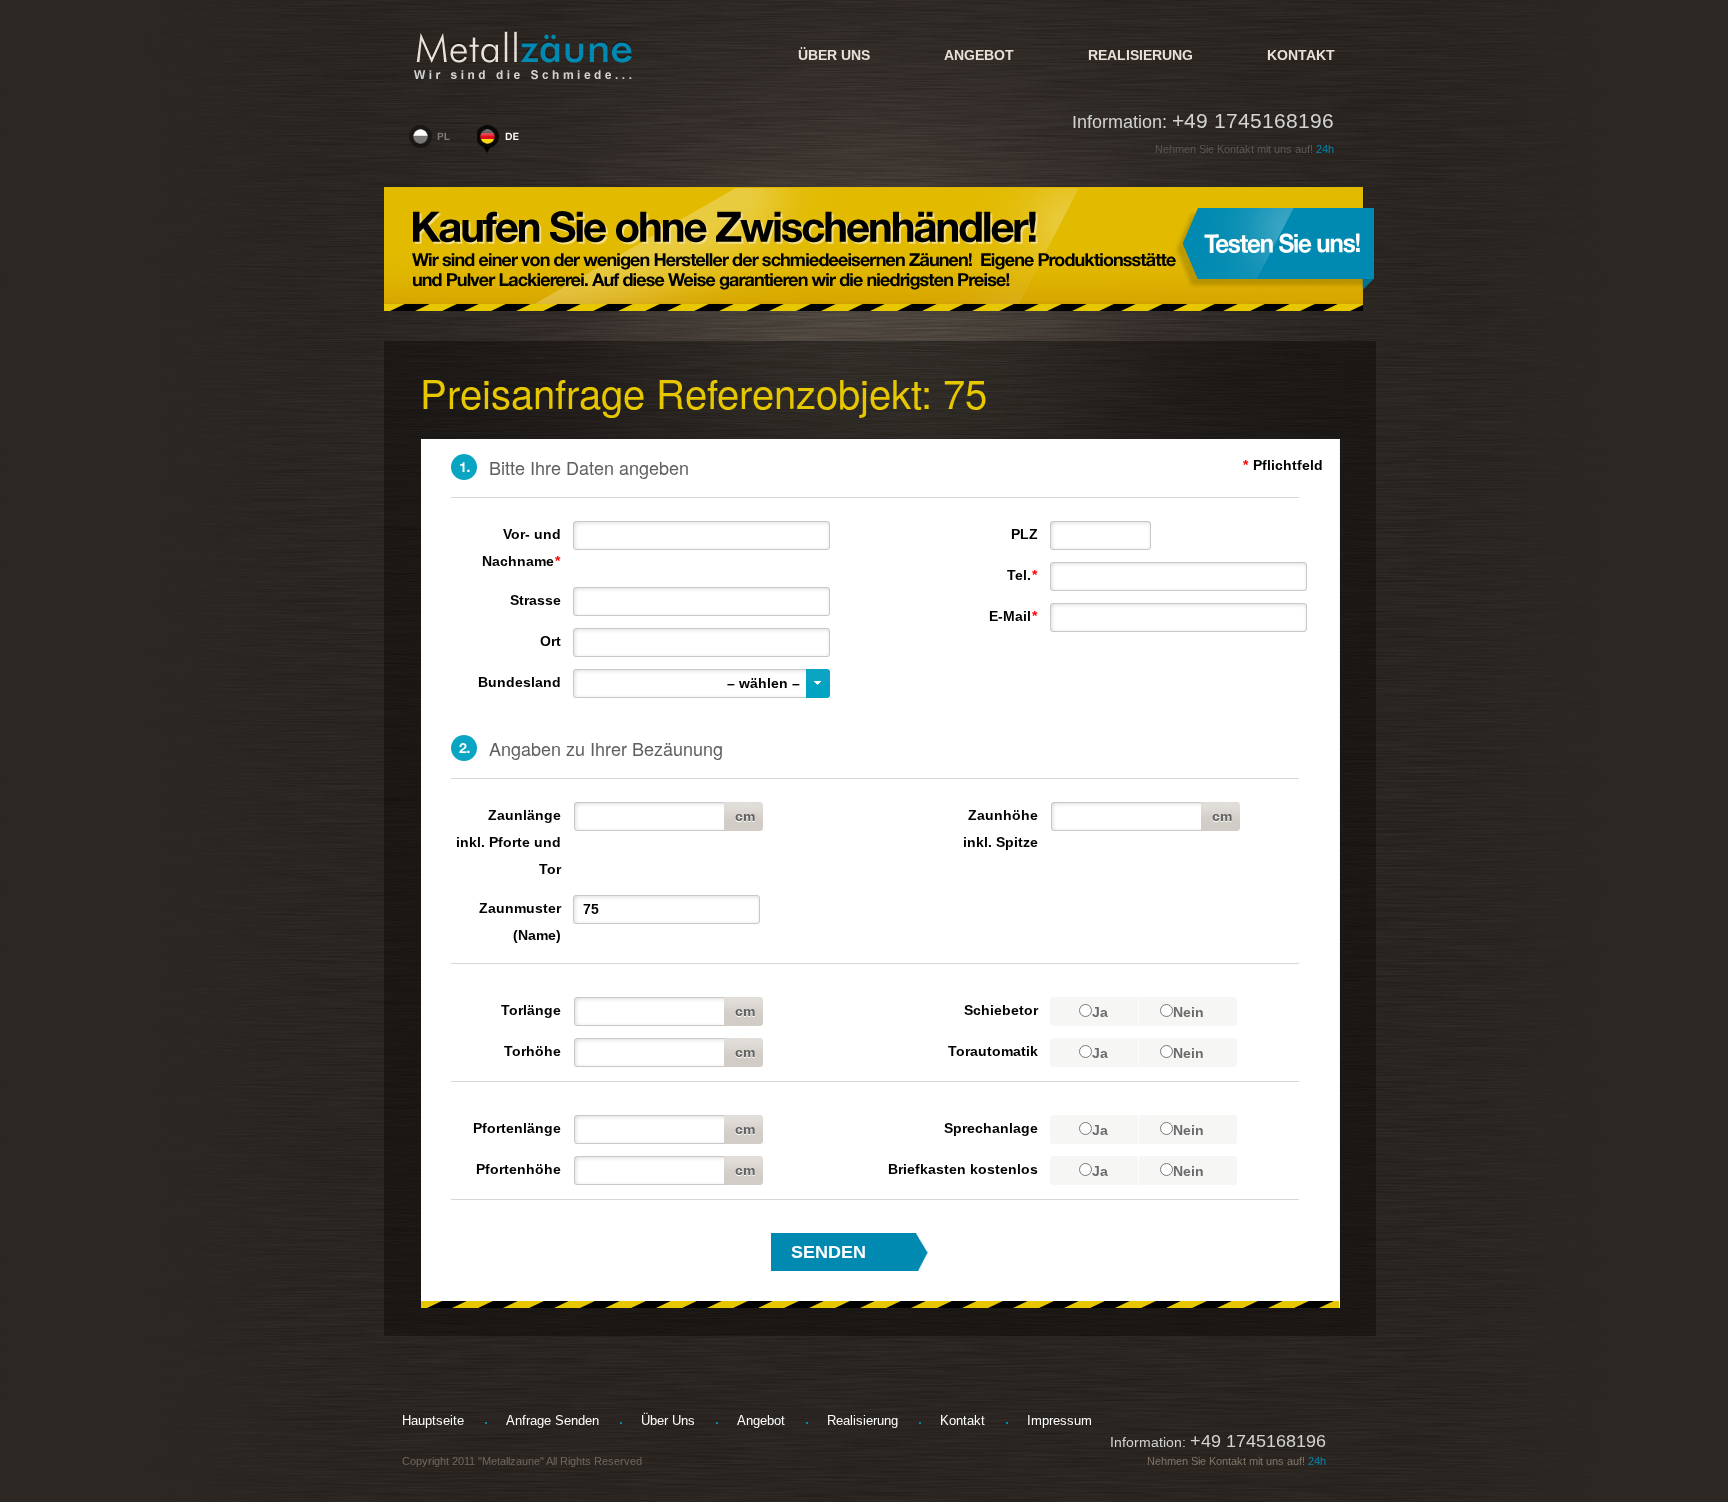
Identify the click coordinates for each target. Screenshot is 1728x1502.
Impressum (1059, 1420)
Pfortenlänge (517, 1128)
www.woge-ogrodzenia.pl (434, 141)
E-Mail (1013, 616)
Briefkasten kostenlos (963, 1169)
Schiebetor (1001, 1010)
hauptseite (433, 1420)
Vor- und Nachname (521, 547)
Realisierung (1140, 55)
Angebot (979, 55)
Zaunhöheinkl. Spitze (1000, 828)
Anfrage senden (552, 1420)
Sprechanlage (991, 1128)
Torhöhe (532, 1051)
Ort (550, 641)
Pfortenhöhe (518, 1169)
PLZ (1024, 534)
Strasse (535, 600)
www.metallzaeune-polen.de (502, 141)
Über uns (834, 55)
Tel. (1022, 575)
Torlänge (531, 1010)
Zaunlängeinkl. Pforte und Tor (508, 842)
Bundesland (519, 682)
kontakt (1301, 55)
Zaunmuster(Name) (520, 921)
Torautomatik (993, 1051)
